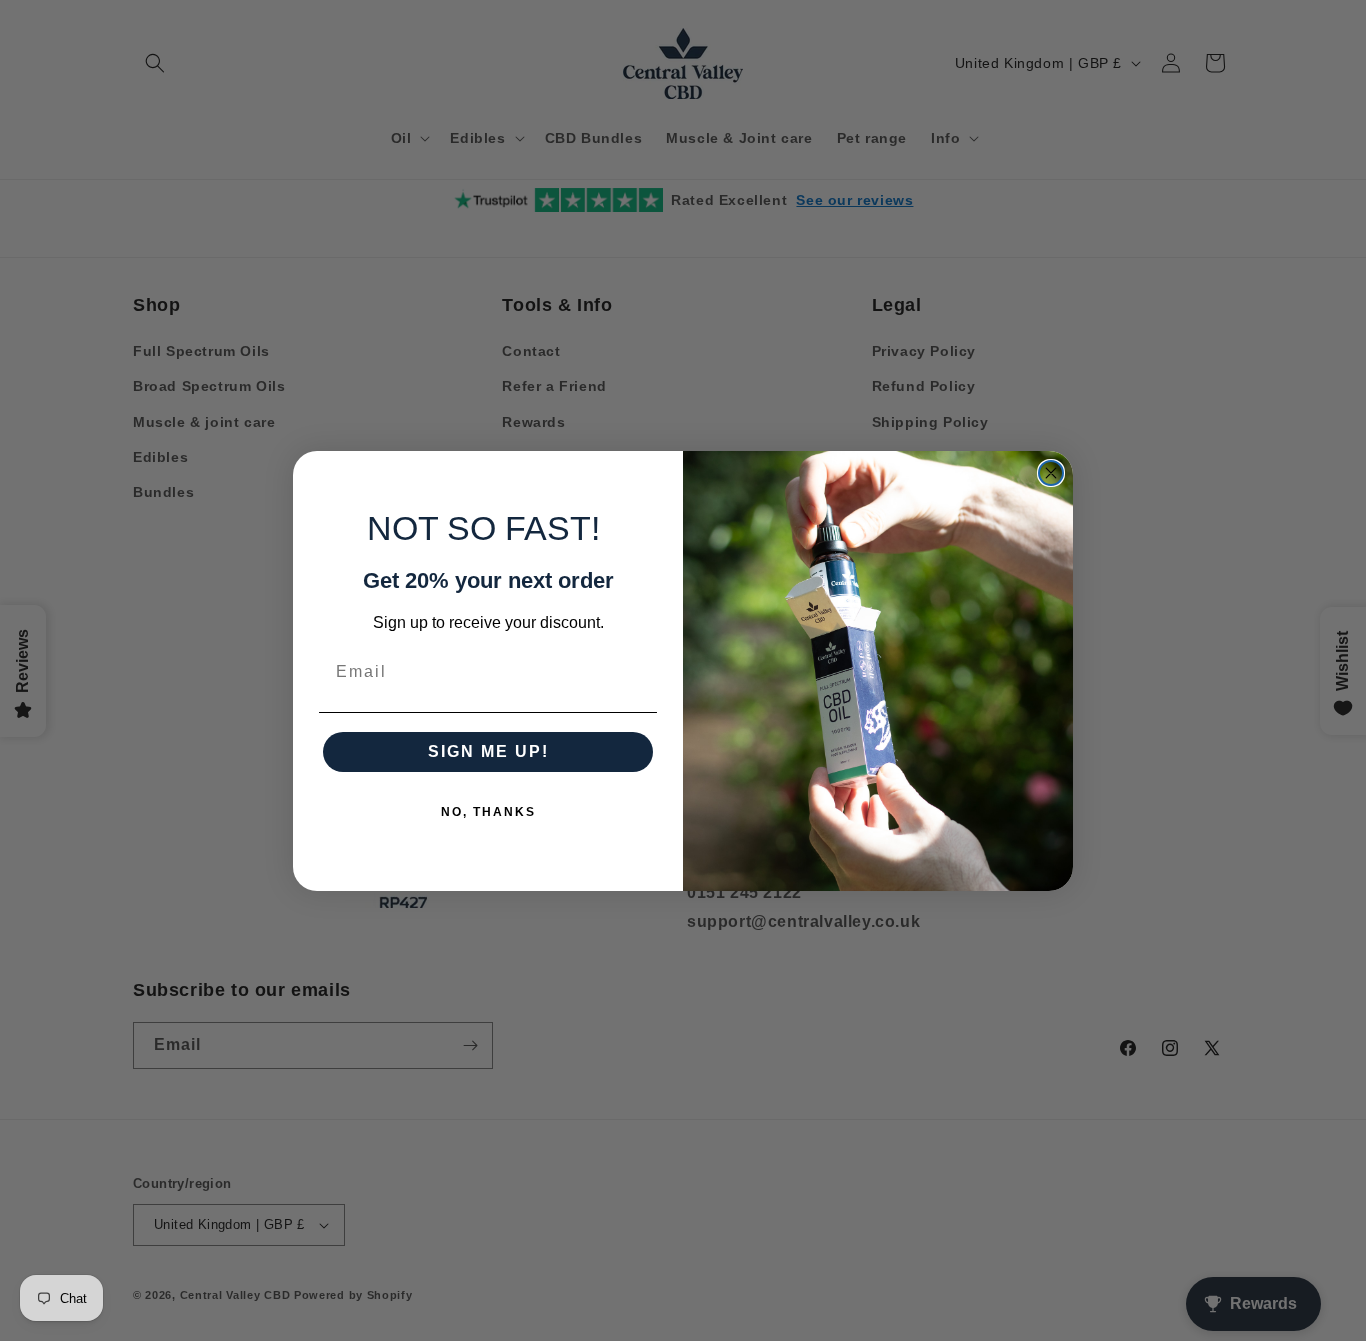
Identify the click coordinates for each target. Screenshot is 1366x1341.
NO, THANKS (488, 812)
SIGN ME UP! (488, 751)
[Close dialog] (1051, 473)
